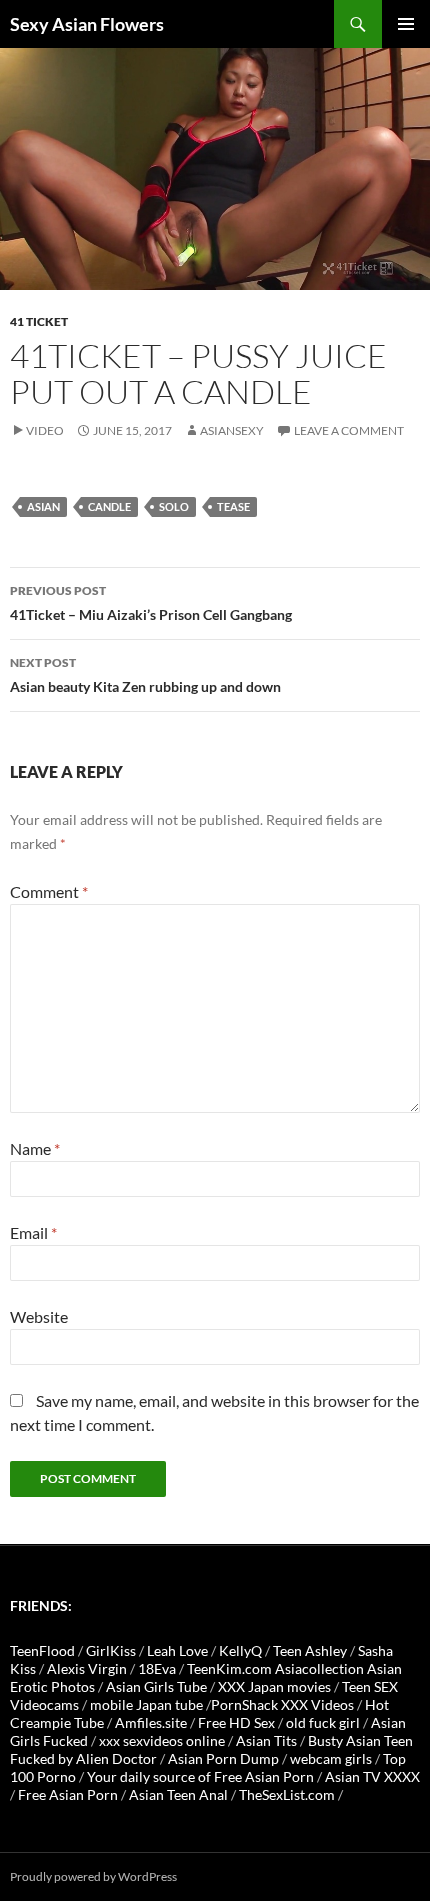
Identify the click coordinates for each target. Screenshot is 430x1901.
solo (174, 506)
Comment (49, 891)
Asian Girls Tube (156, 1686)
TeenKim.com (229, 1668)
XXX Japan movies (274, 1686)
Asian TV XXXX (372, 1776)
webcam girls (331, 1758)
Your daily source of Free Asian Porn (200, 1776)
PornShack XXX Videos (282, 1704)
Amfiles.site (151, 1722)
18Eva (157, 1668)
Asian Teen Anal (178, 1794)
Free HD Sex (236, 1722)
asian (43, 506)
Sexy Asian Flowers (87, 24)
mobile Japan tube (146, 1704)
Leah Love (177, 1650)
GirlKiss (111, 1650)
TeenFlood (42, 1650)
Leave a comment (349, 430)
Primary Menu (406, 24)
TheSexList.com (287, 1794)
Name (35, 1148)
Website (39, 1316)
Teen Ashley (310, 1650)
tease (233, 506)
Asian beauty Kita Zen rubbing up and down (145, 675)
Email (33, 1232)
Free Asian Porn (68, 1794)
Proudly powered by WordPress (93, 1876)
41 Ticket (39, 321)
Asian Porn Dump (223, 1758)
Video (45, 430)
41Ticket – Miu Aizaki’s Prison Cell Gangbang (151, 603)
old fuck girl (323, 1722)
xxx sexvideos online (162, 1740)
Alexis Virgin (87, 1668)
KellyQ (240, 1650)
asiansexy (232, 430)
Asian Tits (266, 1740)
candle (109, 506)
